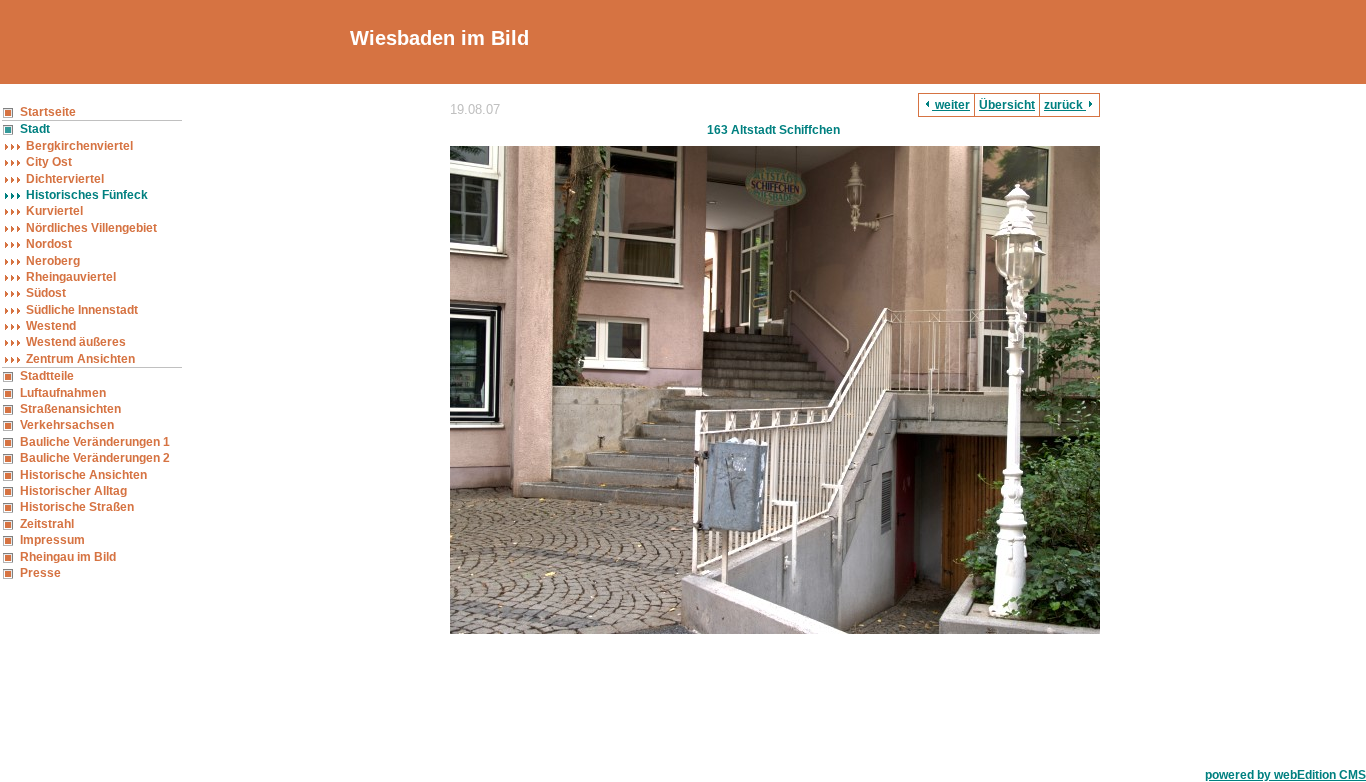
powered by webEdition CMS (1285, 775)
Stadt (35, 129)
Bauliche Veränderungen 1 (95, 442)
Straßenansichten (70, 409)
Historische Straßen (77, 507)
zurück (1065, 105)
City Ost (49, 162)
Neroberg (53, 261)
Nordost (49, 244)
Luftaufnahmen (63, 393)
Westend (51, 326)
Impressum (52, 540)
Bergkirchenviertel (79, 146)
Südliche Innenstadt (82, 310)
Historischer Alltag (73, 491)
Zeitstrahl (47, 524)
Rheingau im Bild (68, 557)
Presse (40, 573)
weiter (951, 105)
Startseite (48, 112)
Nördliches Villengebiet (91, 228)
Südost (46, 293)
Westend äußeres (76, 342)
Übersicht (1007, 105)
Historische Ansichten (83, 475)
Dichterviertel (65, 179)
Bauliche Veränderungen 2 (95, 458)
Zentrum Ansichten (80, 359)
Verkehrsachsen (67, 425)
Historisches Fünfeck (87, 195)
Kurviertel (54, 211)
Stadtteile (47, 376)
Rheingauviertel (71, 277)
